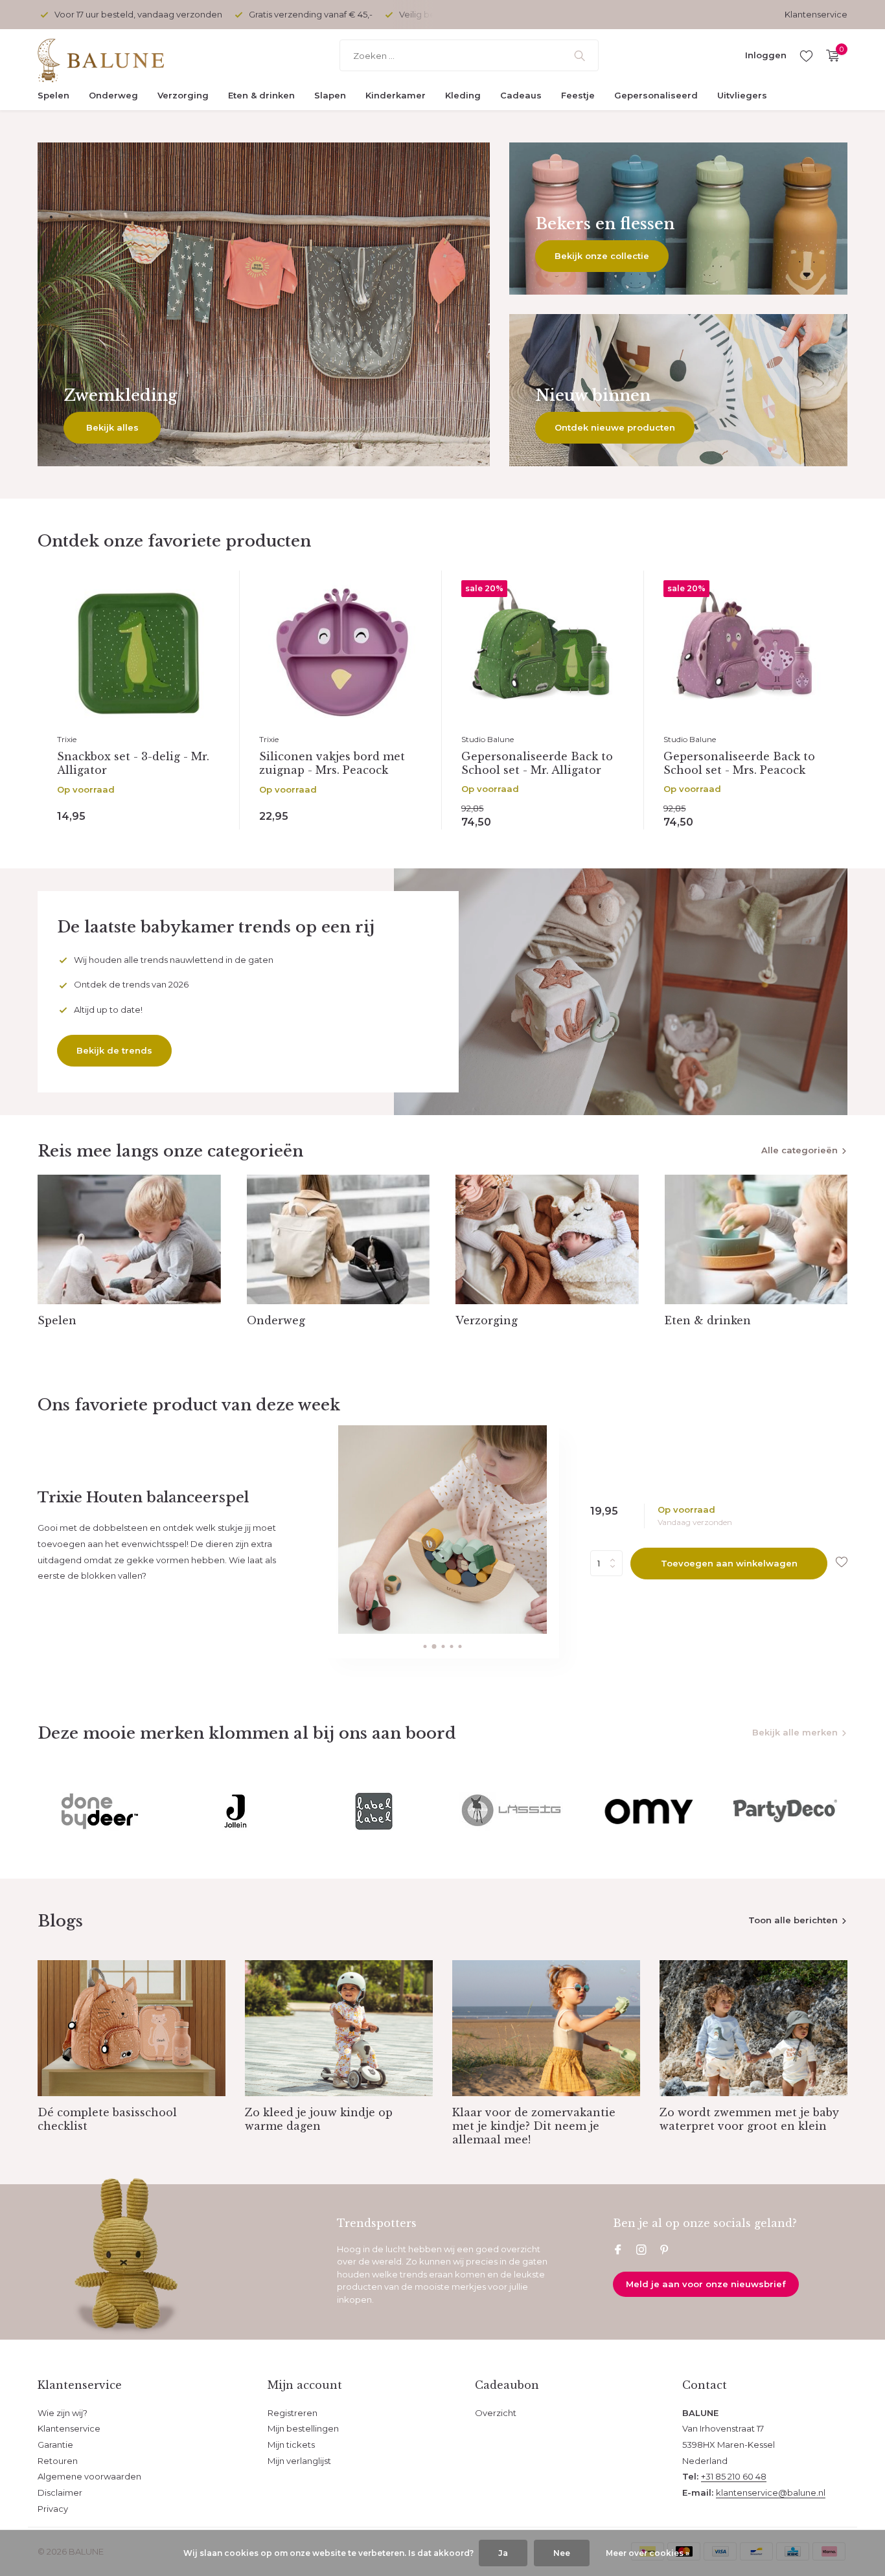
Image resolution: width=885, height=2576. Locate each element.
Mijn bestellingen (303, 2428)
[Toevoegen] (201, 814)
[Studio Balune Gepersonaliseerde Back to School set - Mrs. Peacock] (745, 653)
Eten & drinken (261, 95)
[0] (830, 56)
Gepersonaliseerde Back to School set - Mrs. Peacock (739, 763)
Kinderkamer (396, 95)
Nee (562, 2553)
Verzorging (183, 95)
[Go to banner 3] (679, 390)
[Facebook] (618, 2251)
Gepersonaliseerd (656, 95)
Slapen (330, 95)
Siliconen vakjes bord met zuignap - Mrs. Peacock (332, 763)
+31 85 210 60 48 (734, 2476)
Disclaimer (60, 2492)
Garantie (55, 2445)
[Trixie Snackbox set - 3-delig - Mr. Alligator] (139, 653)
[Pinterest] (665, 2251)
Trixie (67, 739)
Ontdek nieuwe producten (615, 427)
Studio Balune (488, 739)
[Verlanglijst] (806, 56)
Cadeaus (521, 95)
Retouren (58, 2461)
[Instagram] (641, 2251)
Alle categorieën (799, 1150)
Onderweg (113, 95)
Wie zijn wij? (63, 2413)
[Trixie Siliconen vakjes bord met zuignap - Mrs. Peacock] (341, 653)
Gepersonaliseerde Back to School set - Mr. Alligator (537, 763)
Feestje (578, 95)
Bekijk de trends (114, 1050)
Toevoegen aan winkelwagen (729, 1563)
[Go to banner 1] (264, 304)
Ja (503, 2553)
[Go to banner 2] (679, 219)
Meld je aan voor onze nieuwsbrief (706, 2284)
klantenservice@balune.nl (771, 2492)
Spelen (53, 95)
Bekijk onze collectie (602, 256)
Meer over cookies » (648, 2553)
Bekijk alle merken (795, 1732)
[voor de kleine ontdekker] (119, 56)
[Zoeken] (580, 56)
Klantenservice (816, 14)
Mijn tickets (291, 2445)
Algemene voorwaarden (89, 2476)
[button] (425, 1646)
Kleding (463, 95)
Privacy (53, 2509)
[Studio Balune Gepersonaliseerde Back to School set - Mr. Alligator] (543, 653)
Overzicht (496, 2413)
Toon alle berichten (793, 1920)
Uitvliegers (742, 95)
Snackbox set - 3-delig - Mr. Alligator (133, 763)
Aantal (610, 1563)
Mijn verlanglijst (299, 2461)
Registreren (293, 2413)
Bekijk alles (112, 427)
